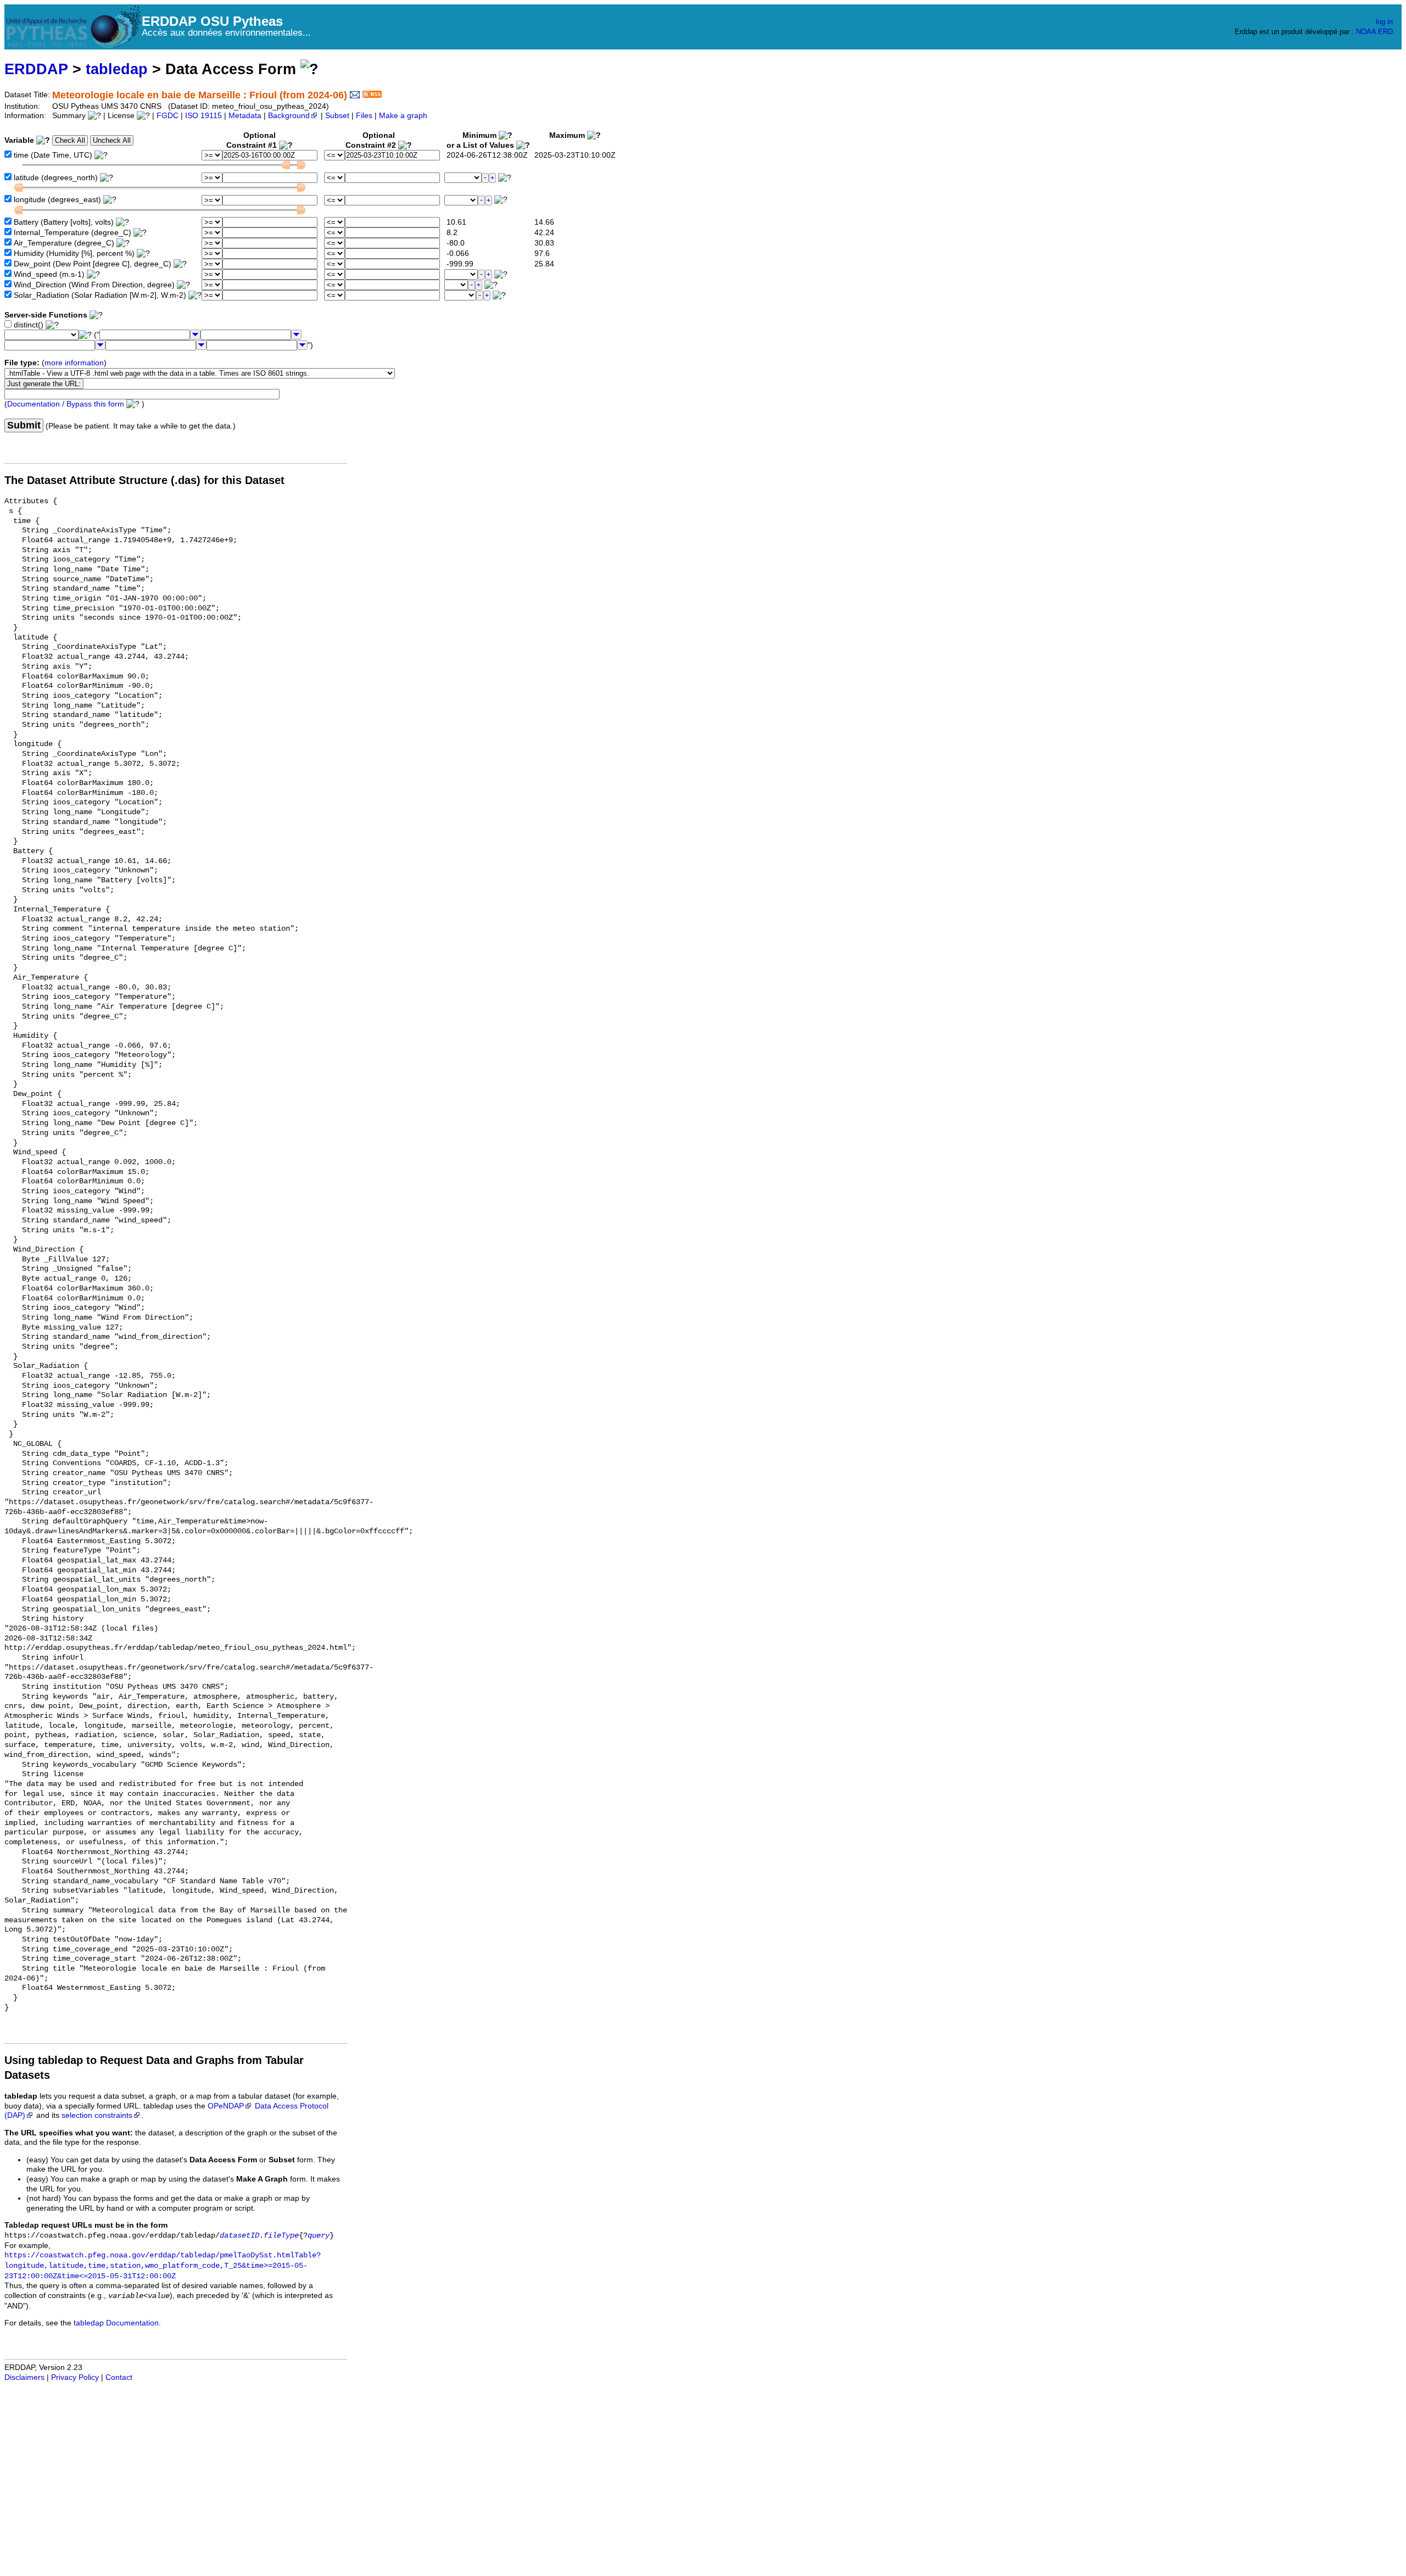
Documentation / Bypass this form (66, 404)
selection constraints (97, 2115)
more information (74, 363)
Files (364, 116)
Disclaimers (24, 2377)
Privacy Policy (75, 2377)
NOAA (1366, 32)
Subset (337, 116)
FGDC (168, 116)
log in (1384, 22)
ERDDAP (36, 69)
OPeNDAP (226, 2106)
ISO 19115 (203, 116)
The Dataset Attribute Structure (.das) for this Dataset (144, 480)
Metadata (245, 116)
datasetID (239, 2236)
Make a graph (403, 116)
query (319, 2236)
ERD (1385, 32)
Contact (119, 2377)
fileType (281, 2236)
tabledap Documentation (116, 2323)
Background (289, 116)
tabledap (117, 69)
